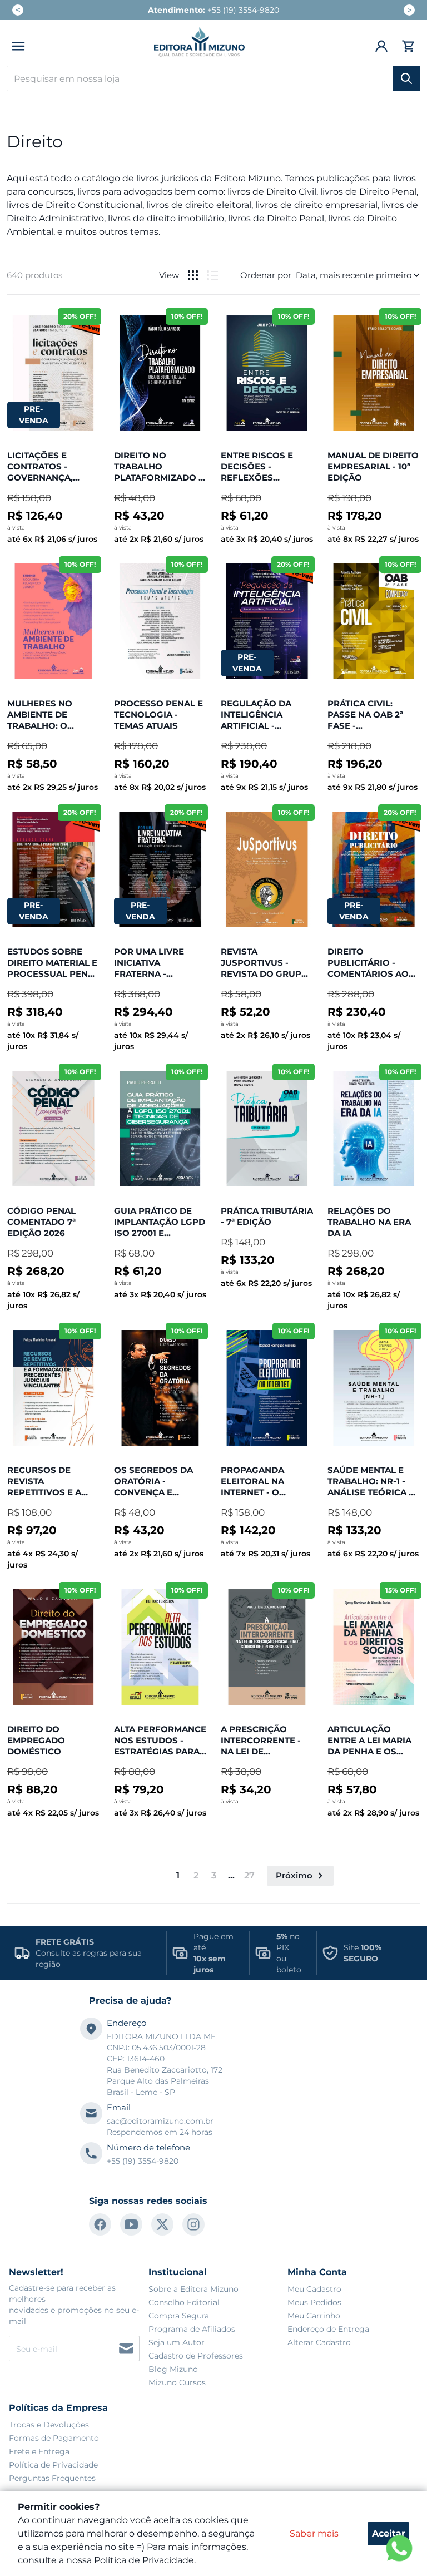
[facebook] (100, 2224)
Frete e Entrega (39, 2451)
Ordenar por (266, 275)
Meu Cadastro (314, 2289)
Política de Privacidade (53, 2465)
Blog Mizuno (173, 2369)
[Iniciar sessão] (382, 46)
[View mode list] (212, 275)
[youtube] (131, 2224)
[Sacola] (407, 46)
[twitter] (162, 2224)
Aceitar (389, 2533)
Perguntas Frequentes (52, 2478)
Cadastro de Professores (196, 2356)
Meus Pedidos (314, 2302)
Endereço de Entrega (328, 2329)
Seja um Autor (177, 2342)
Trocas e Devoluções (49, 2425)
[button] (18, 46)
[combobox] (213, 78)
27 (249, 1875)
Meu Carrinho (314, 2316)
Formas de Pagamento (54, 2438)
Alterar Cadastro (319, 2342)
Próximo (294, 1875)
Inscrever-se (126, 2348)
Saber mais (314, 2533)
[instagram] (193, 2224)
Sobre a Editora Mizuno (193, 2289)
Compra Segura (179, 2316)
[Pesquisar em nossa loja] (406, 78)
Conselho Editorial (184, 2302)
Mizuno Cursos (177, 2382)
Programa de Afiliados (192, 2329)
